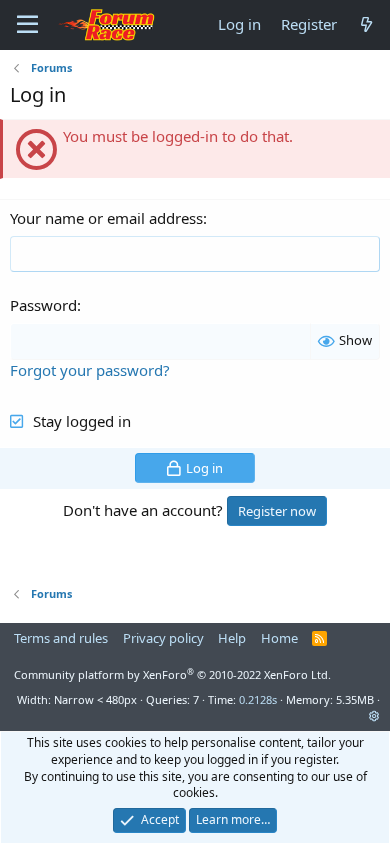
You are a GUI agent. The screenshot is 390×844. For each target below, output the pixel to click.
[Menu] (27, 25)
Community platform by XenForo (172, 674)
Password (43, 305)
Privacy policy (163, 638)
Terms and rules (61, 638)
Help (232, 638)
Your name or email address (106, 218)
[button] (374, 715)
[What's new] (366, 24)
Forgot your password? (90, 370)
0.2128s (258, 699)
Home (279, 638)
